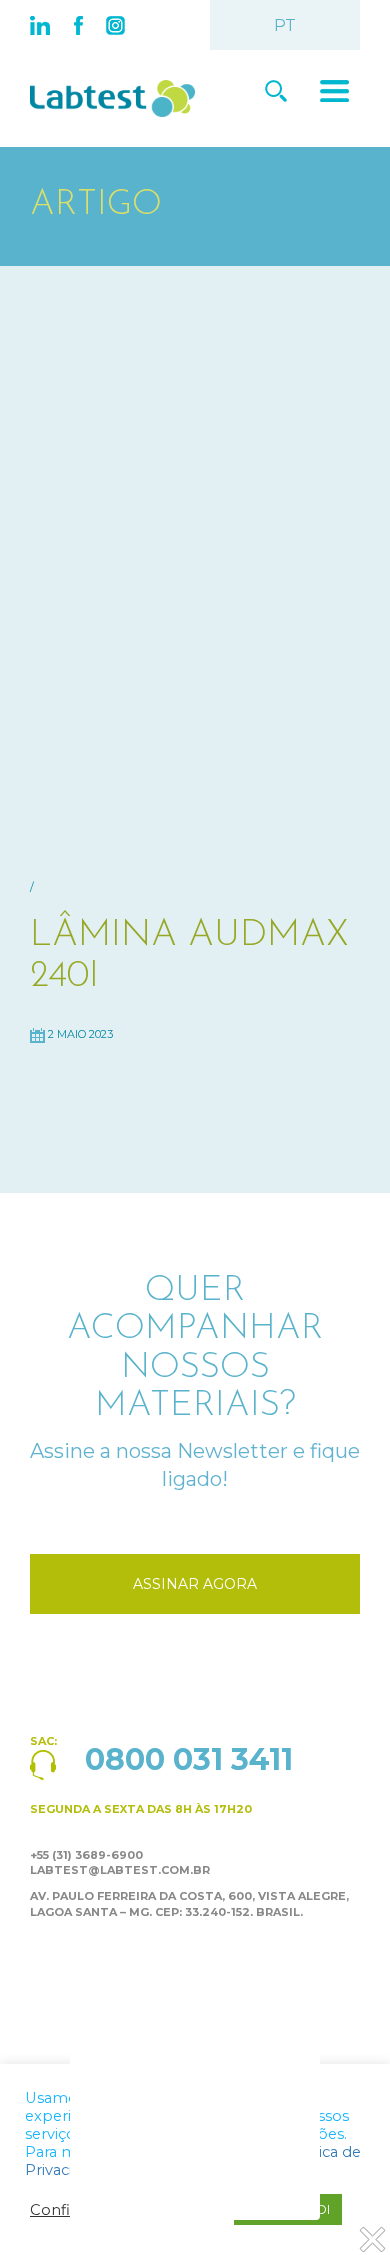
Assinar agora (195, 1584)
